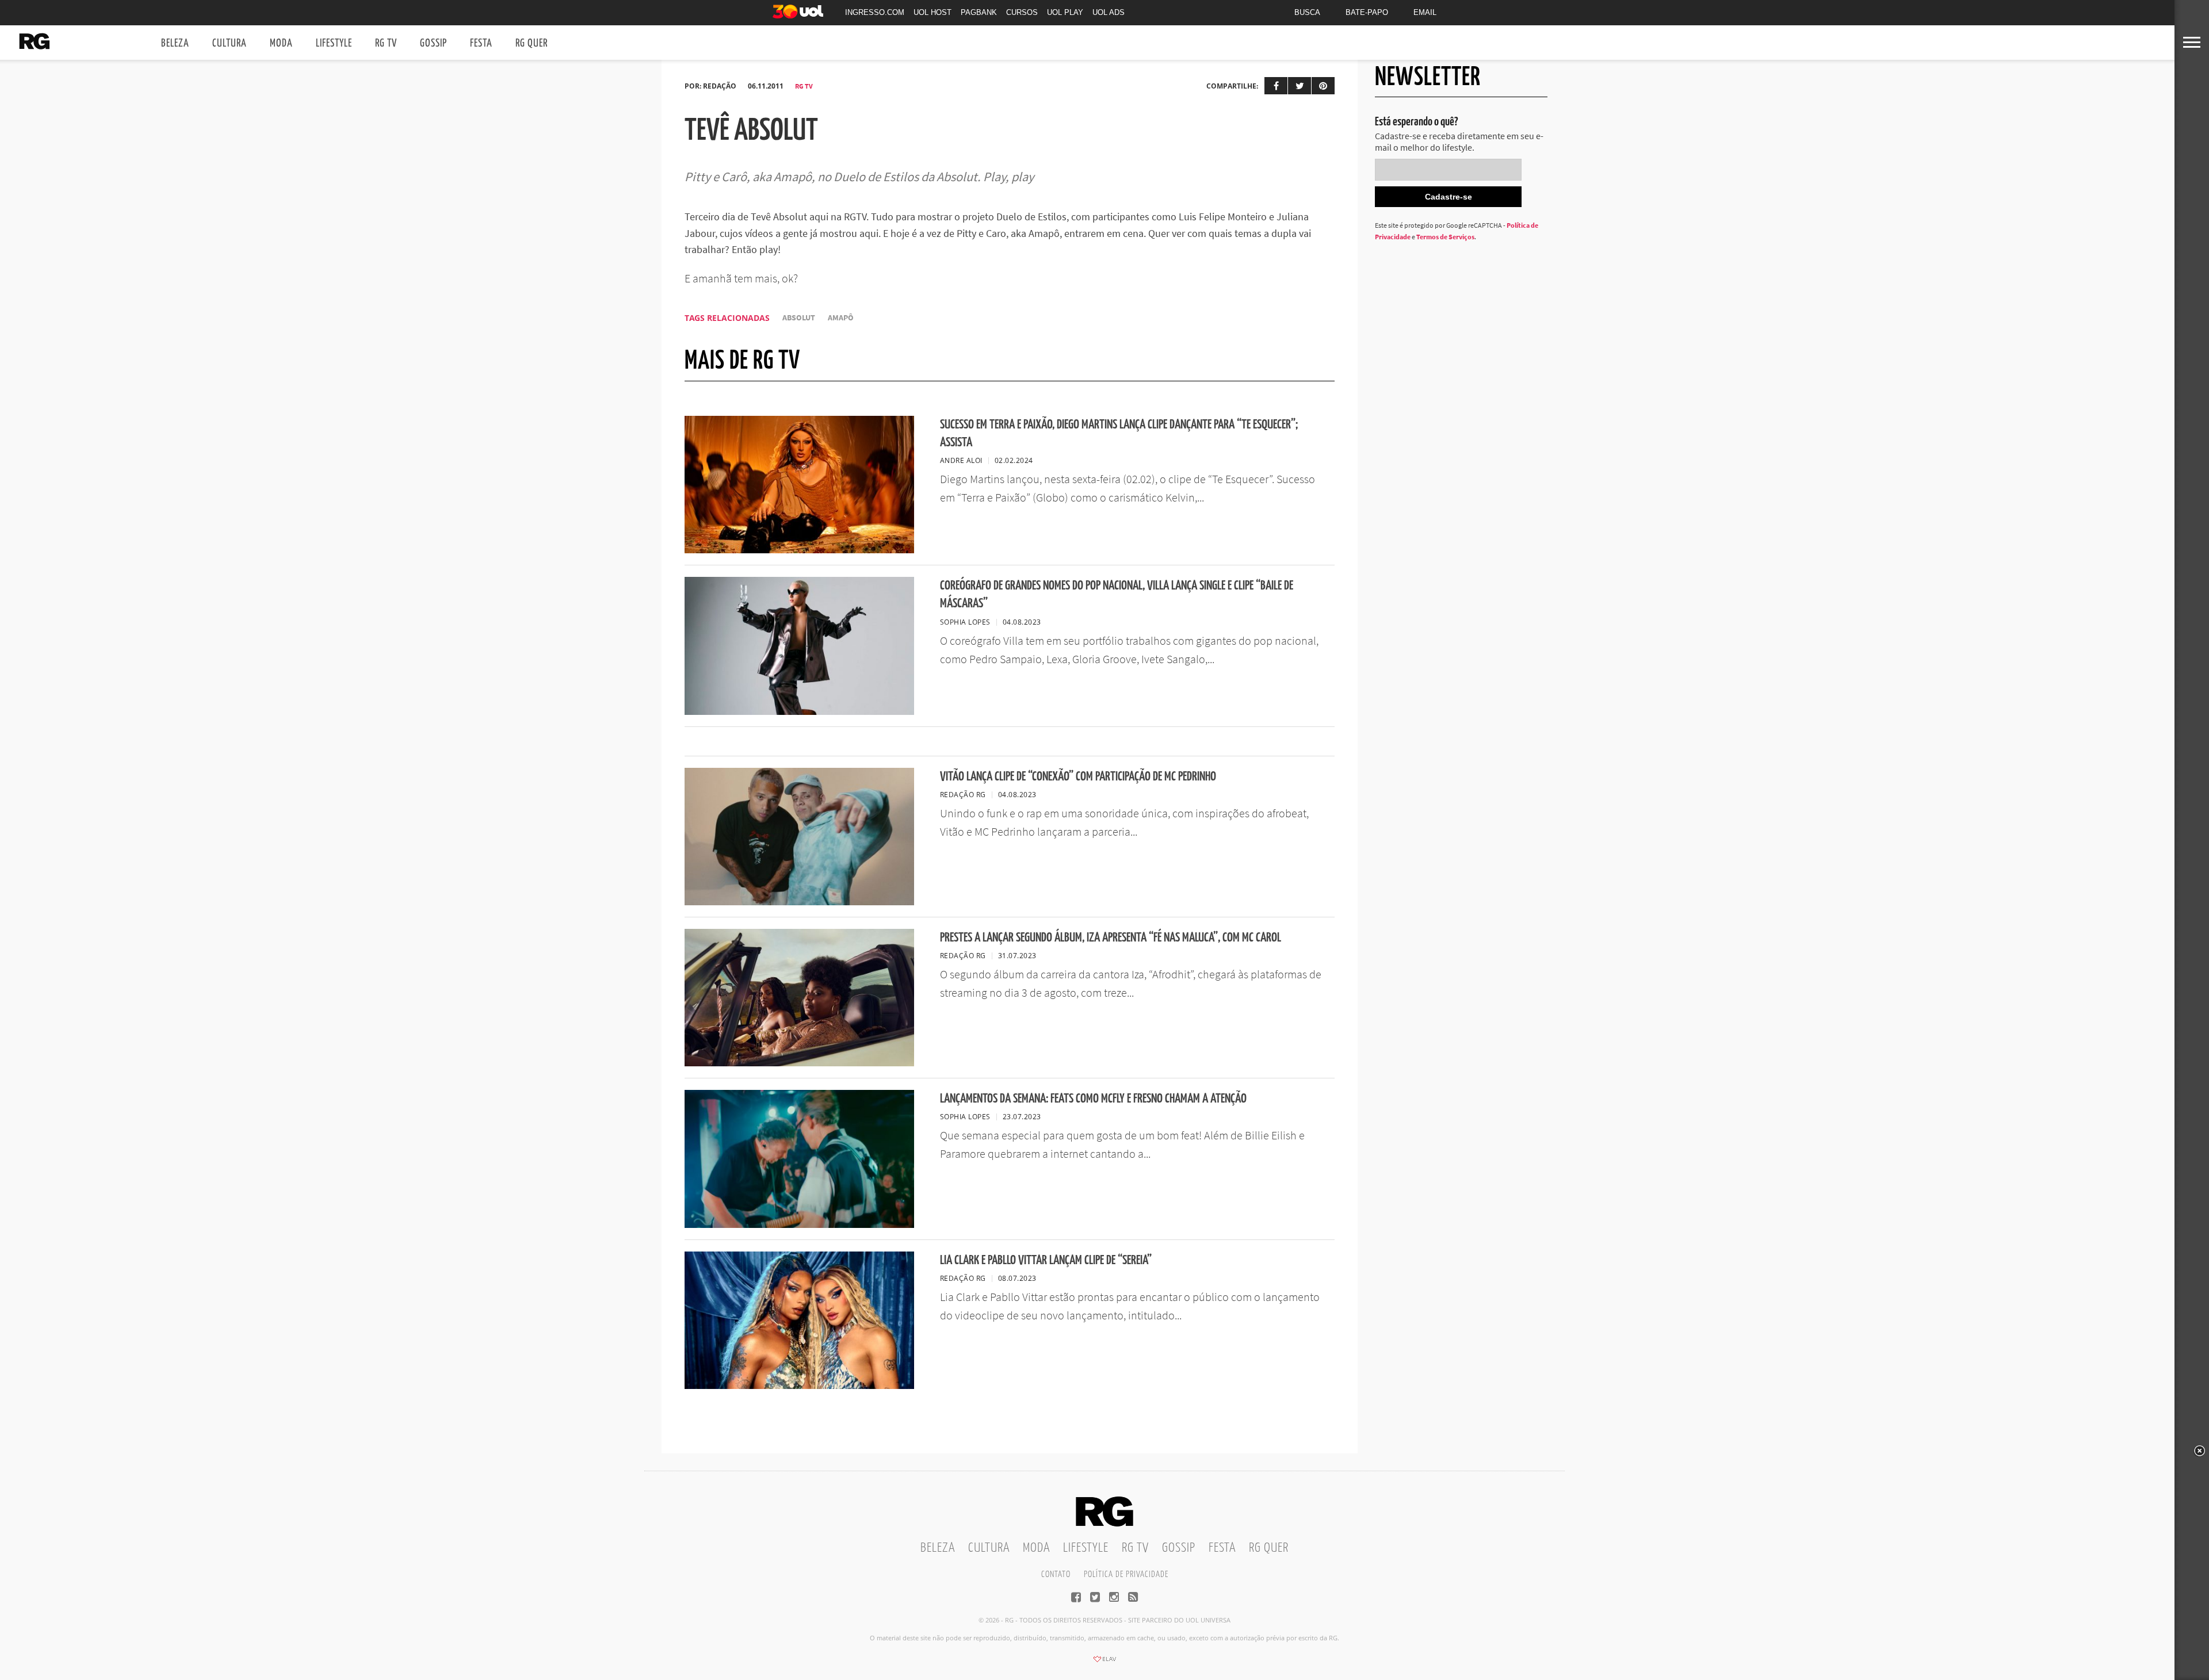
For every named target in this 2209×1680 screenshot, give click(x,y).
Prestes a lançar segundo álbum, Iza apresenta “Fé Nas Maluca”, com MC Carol (1111, 938)
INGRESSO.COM (875, 12)
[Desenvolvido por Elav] (1104, 1663)
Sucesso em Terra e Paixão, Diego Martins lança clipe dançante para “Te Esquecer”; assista (1119, 434)
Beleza (175, 43)
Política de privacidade (1126, 1574)
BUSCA (1307, 12)
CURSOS (1022, 12)
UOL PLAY (1065, 12)
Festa (481, 43)
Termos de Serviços (1445, 237)
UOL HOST (932, 12)
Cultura (230, 43)
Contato (1056, 1574)
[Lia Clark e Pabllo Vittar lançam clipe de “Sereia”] (799, 1386)
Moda (281, 43)
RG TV (386, 43)
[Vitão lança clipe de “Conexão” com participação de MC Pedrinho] (799, 902)
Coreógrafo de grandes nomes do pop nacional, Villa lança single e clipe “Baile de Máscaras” (1117, 595)
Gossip (433, 43)
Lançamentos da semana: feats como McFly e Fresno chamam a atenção (1093, 1099)
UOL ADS (1109, 12)
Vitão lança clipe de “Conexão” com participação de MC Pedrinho (1078, 777)
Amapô (841, 318)
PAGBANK (979, 12)
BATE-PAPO (1367, 12)
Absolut (799, 318)
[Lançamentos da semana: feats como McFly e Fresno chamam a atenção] (799, 1224)
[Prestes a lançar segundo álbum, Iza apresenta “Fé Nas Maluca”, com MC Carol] (799, 1063)
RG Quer (532, 43)
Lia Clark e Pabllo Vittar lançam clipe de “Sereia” (1046, 1260)
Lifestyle (334, 43)
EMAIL (1425, 12)
